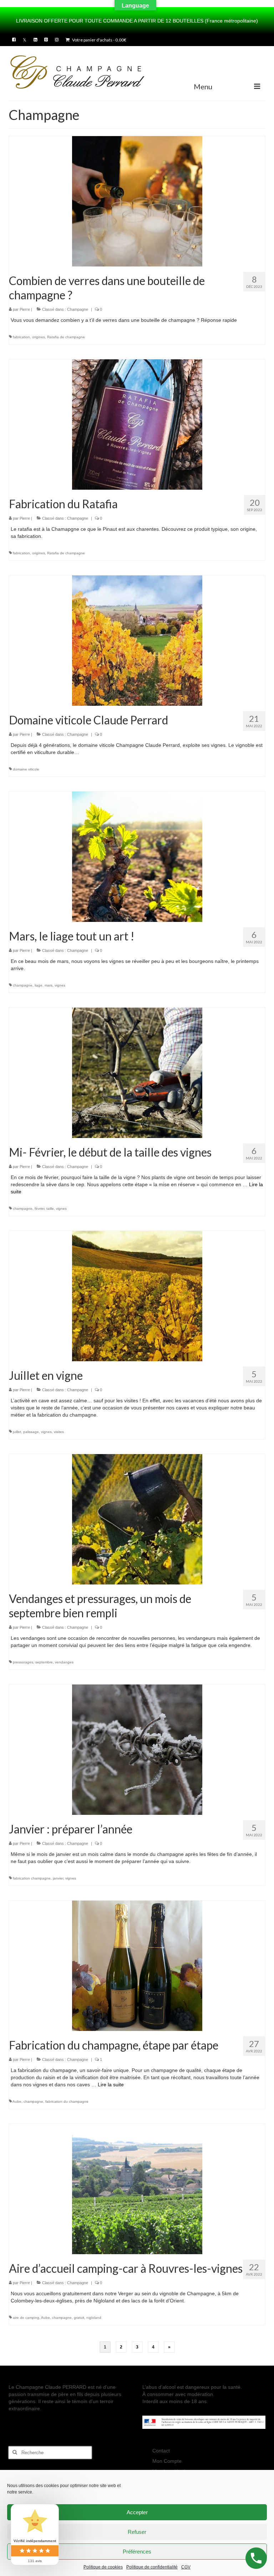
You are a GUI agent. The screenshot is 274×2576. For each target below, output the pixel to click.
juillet (17, 1432)
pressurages (23, 1662)
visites (59, 1432)
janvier (58, 1878)
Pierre (25, 309)
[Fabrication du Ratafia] (137, 424)
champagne (23, 985)
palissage (31, 1432)
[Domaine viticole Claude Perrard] (137, 640)
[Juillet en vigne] (137, 1296)
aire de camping (26, 2318)
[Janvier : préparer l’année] (137, 1749)
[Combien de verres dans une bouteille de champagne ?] (137, 201)
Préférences (137, 2552)
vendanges (64, 1662)
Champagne (78, 309)
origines (39, 337)
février (39, 1209)
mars (49, 985)
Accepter (137, 2512)
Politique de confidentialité (152, 2567)
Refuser (137, 2532)
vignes (60, 985)
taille (50, 1209)
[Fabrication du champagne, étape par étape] (137, 1965)
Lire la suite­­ (111, 2085)
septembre (44, 1662)
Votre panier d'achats (99, 40)
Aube (17, 2101)
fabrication (21, 337)
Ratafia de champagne (66, 337)
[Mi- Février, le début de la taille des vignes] (137, 1072)
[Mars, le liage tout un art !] (137, 856)
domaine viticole (26, 769)
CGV (186, 2567)
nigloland (94, 2318)
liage (39, 985)
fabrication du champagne (67, 2101)
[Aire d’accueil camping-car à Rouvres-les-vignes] (137, 2188)
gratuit (79, 2318)
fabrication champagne (32, 1878)
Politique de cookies (103, 2567)
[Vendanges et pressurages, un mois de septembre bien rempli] (137, 1519)
